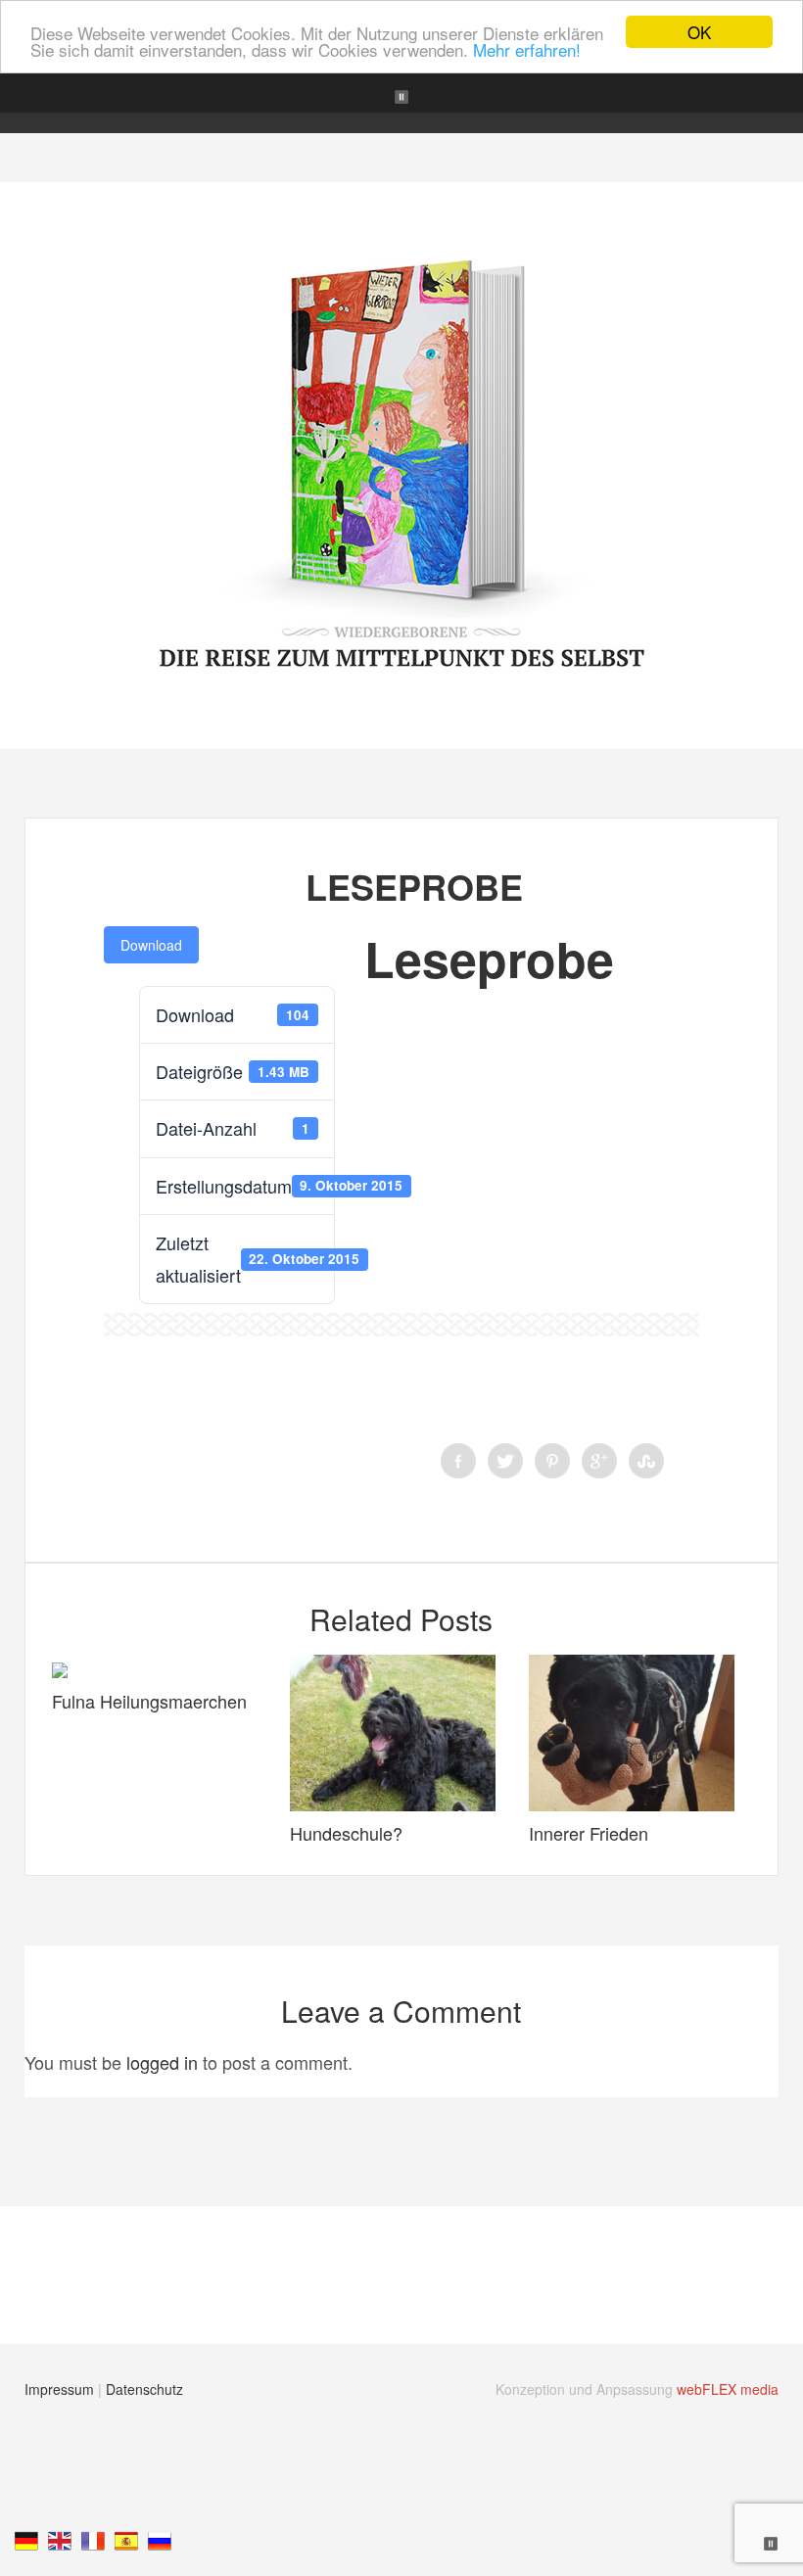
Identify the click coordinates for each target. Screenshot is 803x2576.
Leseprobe (414, 886)
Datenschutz (144, 2389)
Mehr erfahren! (527, 49)
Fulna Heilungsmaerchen (149, 1701)
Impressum (59, 2389)
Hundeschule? (346, 1833)
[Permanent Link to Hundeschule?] (393, 1803)
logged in (162, 2062)
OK (699, 32)
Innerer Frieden (589, 1833)
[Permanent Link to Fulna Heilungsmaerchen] (60, 1670)
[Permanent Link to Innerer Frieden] (632, 1803)
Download (151, 945)
